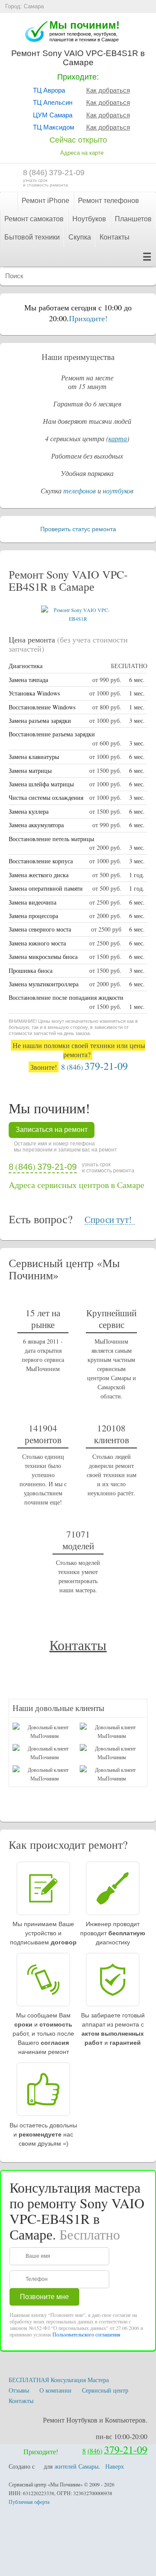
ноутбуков (118, 491)
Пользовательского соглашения (86, 2334)
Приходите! (88, 318)
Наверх (115, 2466)
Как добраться (108, 90)
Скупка (80, 237)
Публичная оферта (29, 2502)
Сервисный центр (105, 2390)
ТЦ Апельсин (53, 102)
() (54, 173)
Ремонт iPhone (45, 201)
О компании (55, 2390)
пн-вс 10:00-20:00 (122, 2436)
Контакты (115, 237)
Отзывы (19, 2390)
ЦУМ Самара (53, 115)
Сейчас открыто (78, 140)
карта (118, 438)
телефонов (80, 491)
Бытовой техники (32, 237)
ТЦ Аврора (49, 90)
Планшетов (133, 219)
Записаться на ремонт (52, 1130)
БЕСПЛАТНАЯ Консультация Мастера (59, 2380)
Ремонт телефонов (109, 201)
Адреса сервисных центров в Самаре (76, 1185)
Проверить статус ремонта (78, 529)
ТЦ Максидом (54, 127)
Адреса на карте (82, 153)
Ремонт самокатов (34, 219)
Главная (8, 201)
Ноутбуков (89, 219)
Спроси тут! (108, 1220)
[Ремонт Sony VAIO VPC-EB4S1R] (78, 619)
